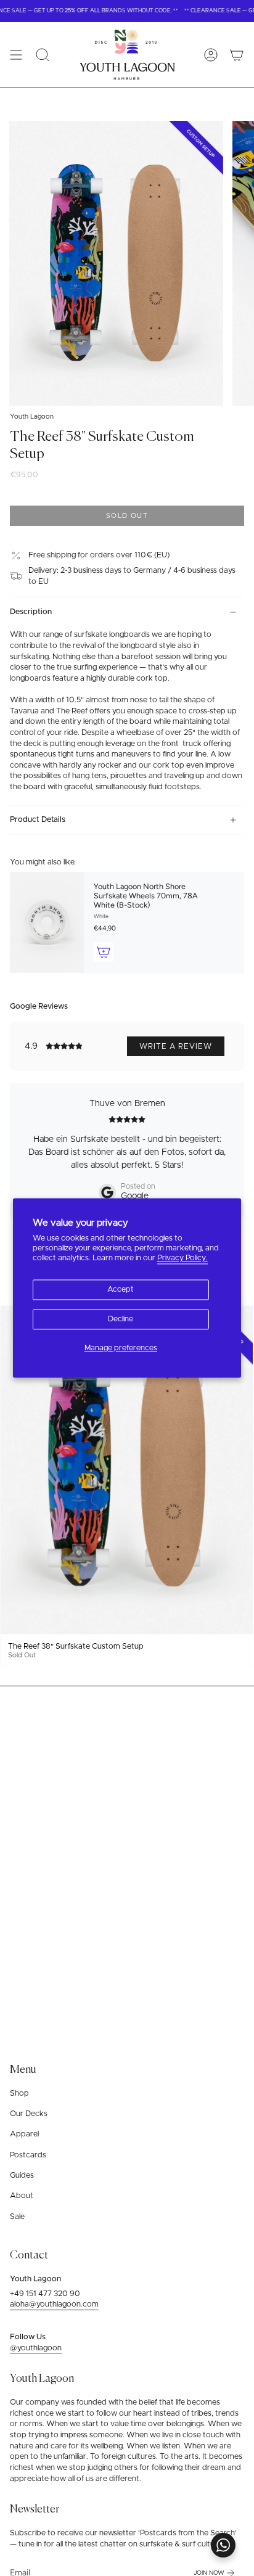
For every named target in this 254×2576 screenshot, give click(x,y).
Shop (19, 2094)
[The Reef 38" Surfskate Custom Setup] (127, 1470)
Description (31, 612)
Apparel (24, 2134)
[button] (43, 55)
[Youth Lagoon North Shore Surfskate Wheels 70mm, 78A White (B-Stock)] (47, 922)
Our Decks (29, 2114)
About (22, 2196)
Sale (17, 2217)
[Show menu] (16, 55)
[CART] (237, 55)
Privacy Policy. (182, 1259)
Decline (121, 1319)
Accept (121, 1290)
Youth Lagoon (32, 416)
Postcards (28, 2155)
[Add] (104, 952)
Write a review (176, 1046)
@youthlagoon (36, 2348)
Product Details (38, 820)
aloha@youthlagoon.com (54, 2304)
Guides (22, 2176)
